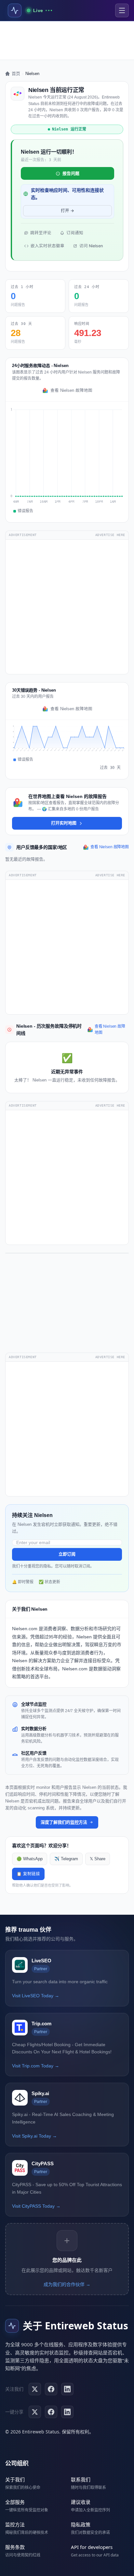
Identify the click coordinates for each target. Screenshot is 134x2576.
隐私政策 (81, 2524)
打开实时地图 (64, 823)
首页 (16, 74)
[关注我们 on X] (35, 2389)
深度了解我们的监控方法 (64, 1822)
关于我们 (15, 2479)
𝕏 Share (98, 1859)
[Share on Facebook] (51, 2412)
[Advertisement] (67, 40)
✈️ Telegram (66, 1859)
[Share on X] (35, 2412)
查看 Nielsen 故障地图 (71, 391)
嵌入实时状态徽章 (47, 246)
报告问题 (71, 173)
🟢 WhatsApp (30, 1859)
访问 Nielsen (91, 246)
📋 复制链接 (28, 1874)
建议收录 (81, 2502)
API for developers (92, 2547)
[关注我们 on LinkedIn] (67, 2389)
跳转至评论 (41, 233)
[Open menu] (122, 10)
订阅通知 (75, 233)
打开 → (67, 211)
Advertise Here (110, 535)
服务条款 (15, 2547)
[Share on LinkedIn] (67, 2412)
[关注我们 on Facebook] (51, 2389)
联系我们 (81, 2479)
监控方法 (15, 2524)
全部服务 (15, 2502)
